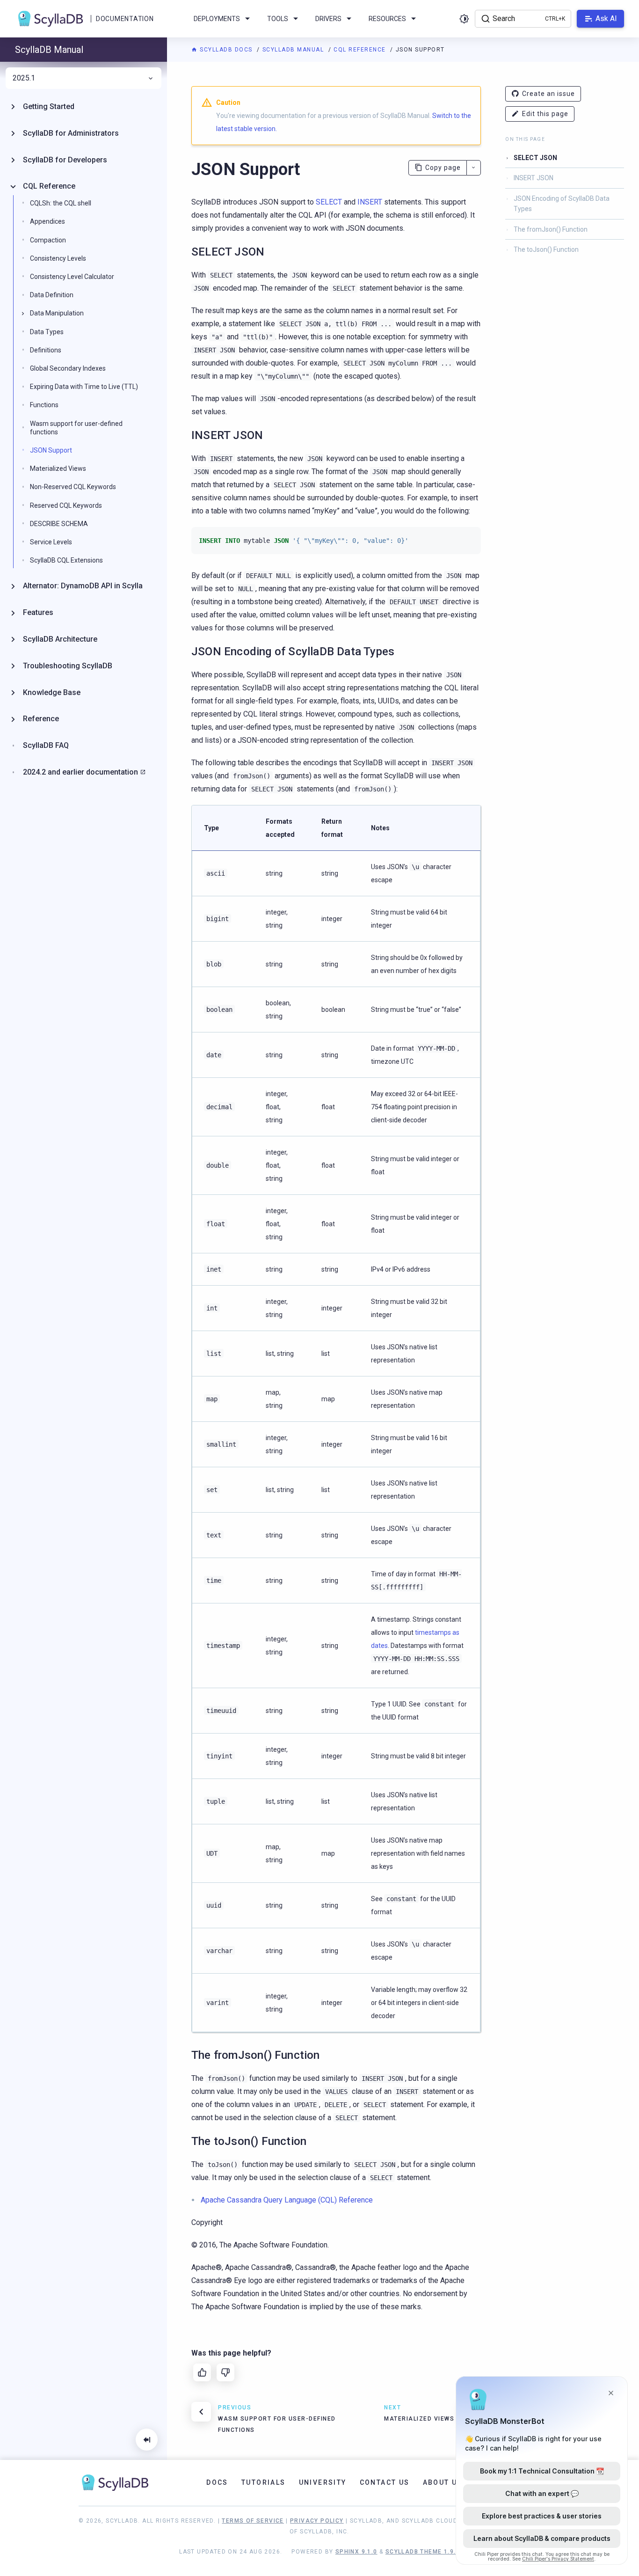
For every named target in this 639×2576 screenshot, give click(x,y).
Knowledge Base (52, 692)
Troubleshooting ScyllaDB (68, 666)
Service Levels (51, 542)
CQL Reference (361, 50)
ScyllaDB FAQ (46, 745)
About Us (443, 2482)
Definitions (46, 350)
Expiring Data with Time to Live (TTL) (84, 387)
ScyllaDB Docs (226, 50)
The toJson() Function (546, 249)
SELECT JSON (535, 158)
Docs (217, 2482)
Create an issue (548, 94)
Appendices (47, 221)
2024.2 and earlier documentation (80, 772)
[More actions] (474, 168)
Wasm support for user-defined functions (76, 428)
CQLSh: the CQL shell (61, 203)
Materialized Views (58, 468)
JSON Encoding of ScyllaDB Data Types (562, 204)
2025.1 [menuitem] (24, 78)
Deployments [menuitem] (217, 19)
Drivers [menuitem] (328, 19)
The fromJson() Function (551, 229)
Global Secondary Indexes (68, 368)
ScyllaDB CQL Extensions (66, 560)
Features (38, 612)
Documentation (125, 19)
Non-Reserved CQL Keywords (73, 487)
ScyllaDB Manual (294, 50)
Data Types (47, 332)
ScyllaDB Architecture (60, 639)
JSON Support (51, 450)
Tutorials (264, 2482)
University (323, 2482)
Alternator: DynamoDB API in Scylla (83, 586)
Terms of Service (253, 2521)
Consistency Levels (58, 258)
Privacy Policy (317, 2521)
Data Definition (52, 295)
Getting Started (49, 106)
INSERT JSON (534, 178)
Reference (41, 719)
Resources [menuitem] (387, 19)
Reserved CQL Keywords (66, 505)
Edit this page (545, 114)
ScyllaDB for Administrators (71, 133)
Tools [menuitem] (278, 19)
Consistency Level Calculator (72, 277)
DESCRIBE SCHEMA (59, 524)
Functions (44, 405)
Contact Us (385, 2482)
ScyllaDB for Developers (65, 160)
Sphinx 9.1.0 (356, 2552)
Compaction (48, 240)
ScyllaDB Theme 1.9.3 (423, 2552)
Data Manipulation (57, 313)
